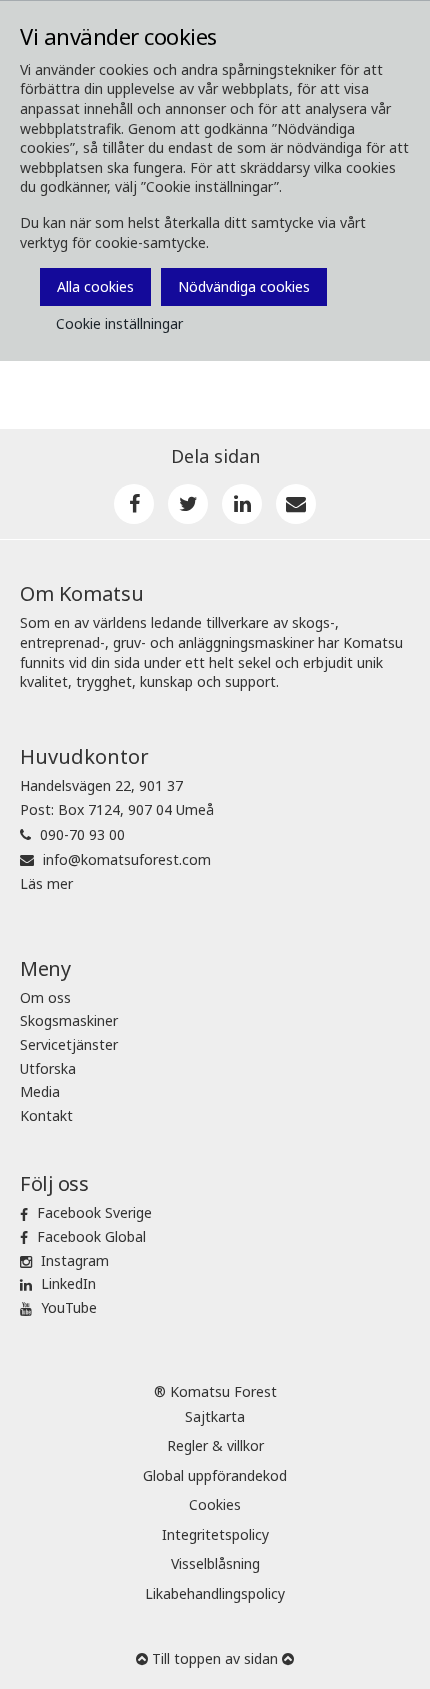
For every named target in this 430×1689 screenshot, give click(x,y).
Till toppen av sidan (215, 1658)
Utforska (48, 1068)
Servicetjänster (69, 1044)
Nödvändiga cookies (244, 286)
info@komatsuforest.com (127, 859)
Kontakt (46, 1115)
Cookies (215, 1504)
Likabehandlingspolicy (215, 1593)
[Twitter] (188, 504)
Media (40, 1091)
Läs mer (46, 883)
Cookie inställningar (119, 323)
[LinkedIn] (242, 504)
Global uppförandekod (215, 1475)
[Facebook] (134, 504)
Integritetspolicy (215, 1534)
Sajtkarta (215, 1416)
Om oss (45, 997)
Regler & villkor (215, 1445)
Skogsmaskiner (69, 1020)
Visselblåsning (215, 1563)
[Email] (296, 504)
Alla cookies (95, 286)
